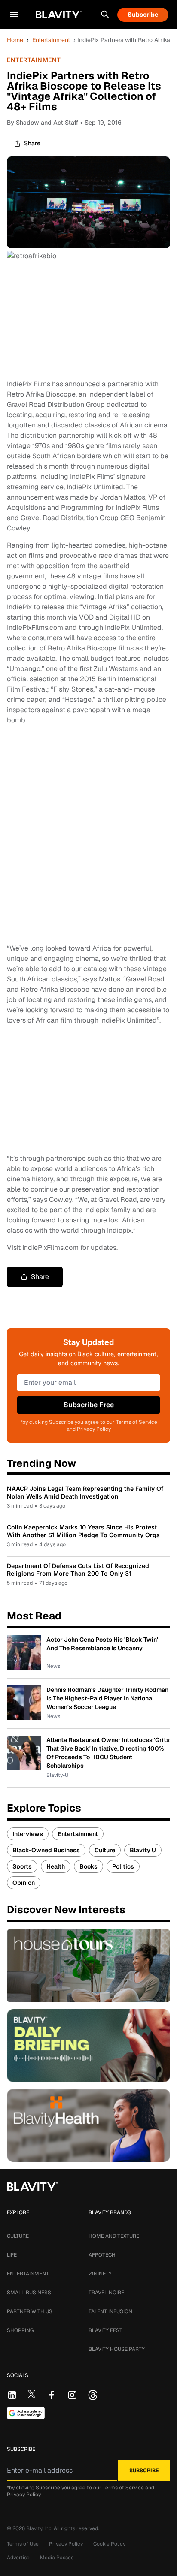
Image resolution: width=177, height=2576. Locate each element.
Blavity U (143, 1850)
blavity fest (105, 2330)
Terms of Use (23, 2544)
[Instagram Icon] (72, 2395)
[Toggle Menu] (14, 15)
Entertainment (51, 40)
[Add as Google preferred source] (26, 2413)
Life (12, 2255)
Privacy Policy (24, 2495)
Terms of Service (123, 2488)
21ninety (100, 2274)
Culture (105, 1850)
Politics (123, 1866)
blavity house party (117, 2349)
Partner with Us (30, 2311)
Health (56, 1866)
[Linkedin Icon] (12, 2395)
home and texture (114, 2236)
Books (88, 1866)
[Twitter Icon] (32, 2394)
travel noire (106, 2293)
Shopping (20, 2330)
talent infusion (110, 2311)
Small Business (29, 2293)
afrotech (102, 2255)
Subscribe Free (89, 1405)
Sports (22, 1866)
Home (15, 40)
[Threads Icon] (93, 2395)
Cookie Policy (109, 2544)
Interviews (28, 1834)
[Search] (105, 15)
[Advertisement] (88, 834)
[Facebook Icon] (52, 2395)
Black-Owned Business (46, 1850)
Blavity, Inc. (40, 2528)
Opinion (24, 1883)
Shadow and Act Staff (47, 122)
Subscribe (143, 15)
